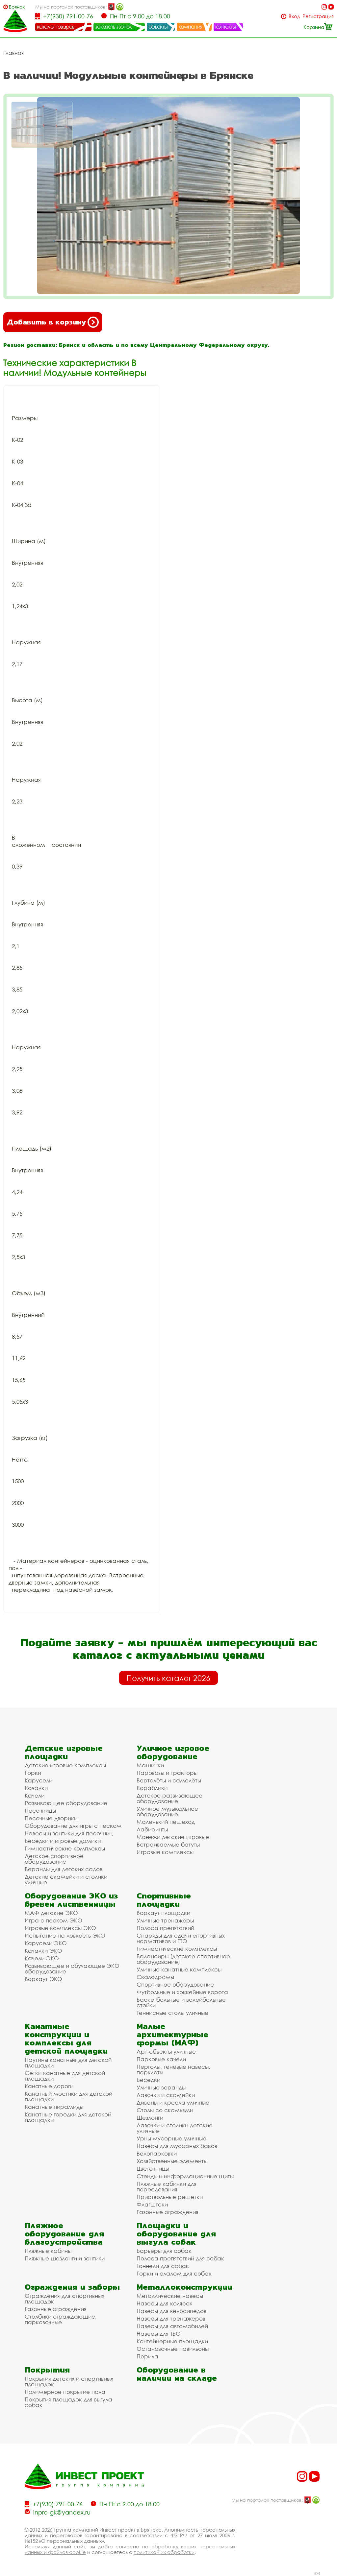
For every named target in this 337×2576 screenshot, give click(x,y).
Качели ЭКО (42, 1958)
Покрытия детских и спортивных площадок (69, 2381)
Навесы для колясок (165, 2303)
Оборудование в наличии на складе (177, 2374)
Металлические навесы (170, 2296)
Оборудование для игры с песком (73, 1826)
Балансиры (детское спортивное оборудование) (183, 1959)
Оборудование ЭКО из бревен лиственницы (71, 1900)
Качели (35, 1795)
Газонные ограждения (168, 2212)
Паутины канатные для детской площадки (68, 2063)
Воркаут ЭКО (43, 1979)
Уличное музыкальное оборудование (167, 1811)
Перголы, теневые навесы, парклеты (173, 2069)
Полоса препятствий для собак (180, 2258)
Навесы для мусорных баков (177, 2146)
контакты (226, 27)
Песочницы (40, 1811)
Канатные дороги (49, 2086)
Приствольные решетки (170, 2197)
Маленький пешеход (166, 1822)
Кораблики (152, 1788)
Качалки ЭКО (43, 1951)
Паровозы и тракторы (167, 1773)
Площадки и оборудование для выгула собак (176, 2234)
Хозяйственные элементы (172, 2161)
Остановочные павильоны (173, 2349)
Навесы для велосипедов (171, 2311)
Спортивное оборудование (175, 1984)
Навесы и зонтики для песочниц (69, 1833)
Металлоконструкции (184, 2287)
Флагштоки (152, 2204)
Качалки (36, 1788)
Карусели (39, 1780)
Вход (294, 16)
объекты (158, 27)
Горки (33, 1773)
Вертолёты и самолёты (169, 1780)
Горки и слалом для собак (174, 2273)
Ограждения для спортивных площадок (65, 2299)
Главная (13, 53)
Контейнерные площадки (172, 2341)
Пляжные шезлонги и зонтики (65, 2258)
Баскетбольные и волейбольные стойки (181, 2002)
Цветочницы (153, 2169)
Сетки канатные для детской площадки (65, 2076)
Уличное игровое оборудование (173, 1752)
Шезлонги (150, 2118)
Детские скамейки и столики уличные (66, 1879)
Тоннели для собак (163, 2266)
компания (190, 27)
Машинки (150, 1765)
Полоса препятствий (165, 1928)
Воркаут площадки (163, 1913)
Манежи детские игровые (173, 1837)
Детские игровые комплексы (65, 1765)
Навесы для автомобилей (172, 2326)
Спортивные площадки (164, 1900)
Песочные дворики (51, 1818)
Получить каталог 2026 (168, 1678)
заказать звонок (114, 27)
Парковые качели (161, 2059)
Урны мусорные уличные (171, 2138)
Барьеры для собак (164, 2251)
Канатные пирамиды (54, 2107)
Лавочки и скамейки (166, 2095)
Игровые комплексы (165, 1852)
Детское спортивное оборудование (54, 1859)
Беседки (148, 2080)
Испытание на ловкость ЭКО (65, 1935)
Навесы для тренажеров (171, 2318)
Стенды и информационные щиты (185, 2176)
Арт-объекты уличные (166, 2051)
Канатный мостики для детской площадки (68, 2096)
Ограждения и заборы (72, 2287)
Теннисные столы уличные (172, 2013)
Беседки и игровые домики (63, 1841)
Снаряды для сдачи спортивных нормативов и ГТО (181, 1938)
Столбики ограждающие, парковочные (61, 2319)
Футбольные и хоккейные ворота (182, 1992)
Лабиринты (152, 1829)
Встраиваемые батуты (168, 1844)
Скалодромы (155, 1977)
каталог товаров (56, 27)
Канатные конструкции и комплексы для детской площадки (66, 2039)
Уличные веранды (161, 2087)
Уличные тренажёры (165, 1920)
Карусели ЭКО (46, 1943)
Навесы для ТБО (159, 2334)
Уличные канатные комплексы (179, 1969)
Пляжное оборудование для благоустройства (64, 2234)
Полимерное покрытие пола (65, 2392)
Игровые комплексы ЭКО (60, 1928)
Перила (147, 2356)
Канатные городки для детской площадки (68, 2117)
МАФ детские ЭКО (51, 1913)
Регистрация (318, 16)
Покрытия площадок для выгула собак (68, 2402)
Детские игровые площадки (64, 1752)
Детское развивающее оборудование (169, 1798)
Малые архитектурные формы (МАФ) (172, 2034)
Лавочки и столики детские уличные (175, 2128)
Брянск (17, 7)
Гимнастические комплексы (65, 1848)
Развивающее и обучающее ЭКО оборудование (72, 1968)
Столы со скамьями (165, 2110)
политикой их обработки (164, 2552)
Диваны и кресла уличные (173, 2102)
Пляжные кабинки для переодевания (167, 2186)
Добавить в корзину (46, 322)
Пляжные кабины (48, 2251)
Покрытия (47, 2370)
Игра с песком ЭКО (53, 1920)
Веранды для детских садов (64, 1869)
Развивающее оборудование (66, 1803)
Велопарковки (157, 2153)
